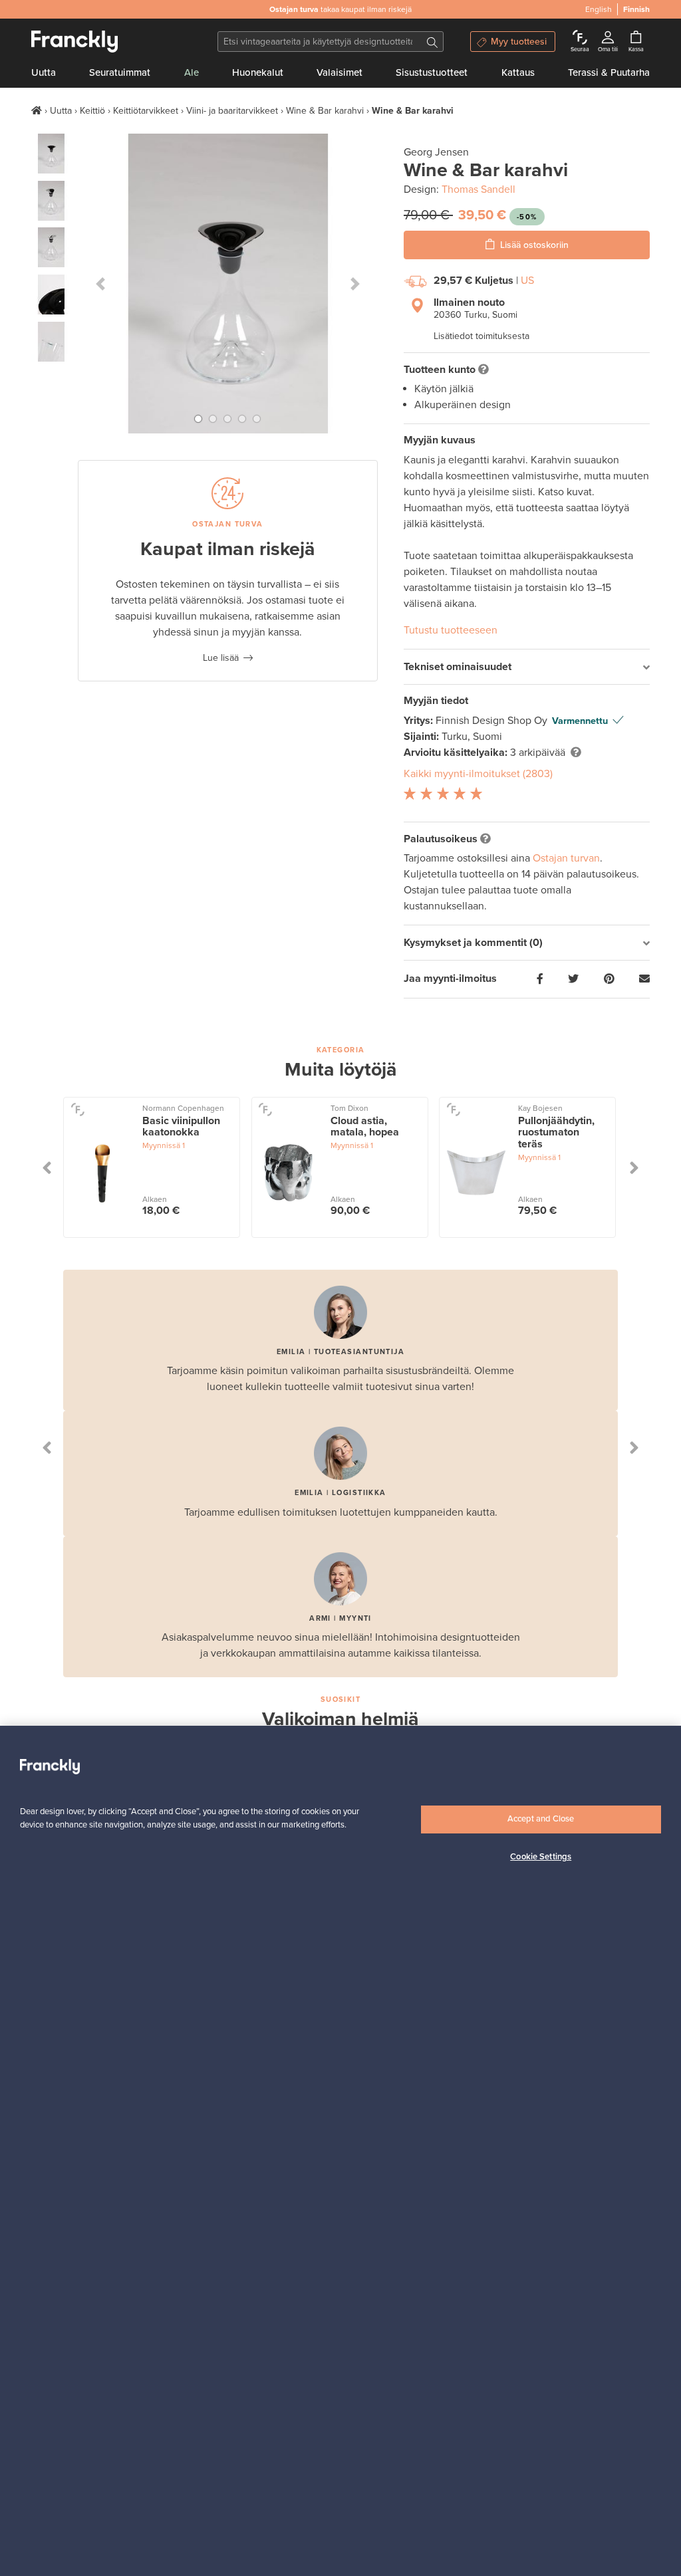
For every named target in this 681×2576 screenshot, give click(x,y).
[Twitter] (573, 979)
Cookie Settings (541, 1857)
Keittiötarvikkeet (146, 111)
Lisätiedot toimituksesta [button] (481, 336)
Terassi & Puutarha (609, 72)
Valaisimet (340, 72)
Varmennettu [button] (580, 721)
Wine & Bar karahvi (325, 111)
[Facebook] (540, 979)
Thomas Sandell (478, 189)
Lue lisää (221, 658)
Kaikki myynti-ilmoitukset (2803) (478, 774)
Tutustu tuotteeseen (451, 630)
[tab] (527, 667)
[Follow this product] (77, 1109)
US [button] (527, 281)
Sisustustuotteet (432, 72)
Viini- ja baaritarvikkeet (232, 111)
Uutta (44, 72)
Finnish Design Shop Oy (493, 721)
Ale (192, 72)
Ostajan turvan (566, 858)
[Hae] (432, 42)
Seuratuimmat (120, 72)
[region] (340, 2151)
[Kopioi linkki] (644, 979)
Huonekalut (258, 72)
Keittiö (92, 111)
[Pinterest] (609, 979)
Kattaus (518, 72)
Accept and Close (541, 1819)
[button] (100, 284)
